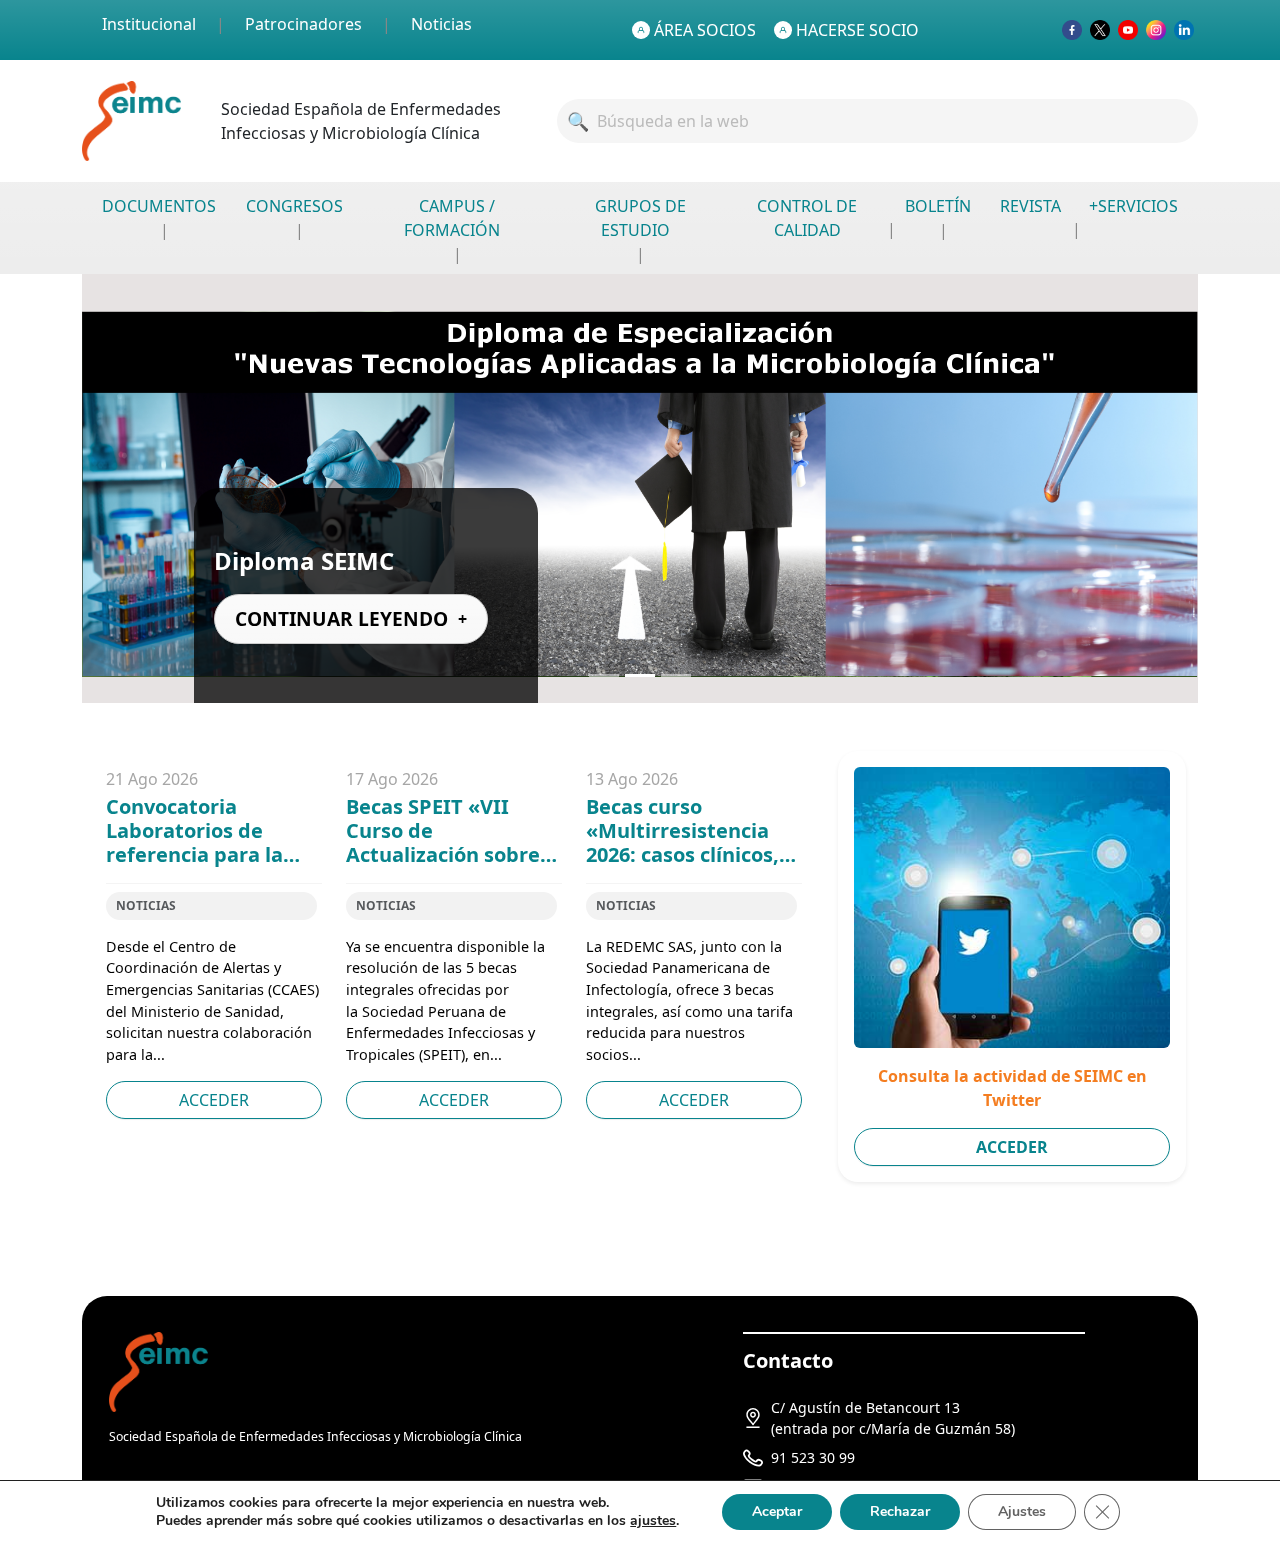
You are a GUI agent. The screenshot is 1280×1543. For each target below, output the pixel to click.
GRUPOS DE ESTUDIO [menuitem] (640, 218)
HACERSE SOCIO (857, 30)
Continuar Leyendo (341, 618)
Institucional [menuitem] (149, 24)
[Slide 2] (640, 675)
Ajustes (1022, 1511)
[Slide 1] (604, 675)
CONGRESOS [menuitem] (294, 206)
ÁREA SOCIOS (705, 30)
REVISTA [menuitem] (1030, 206)
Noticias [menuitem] (441, 24)
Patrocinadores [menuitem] (303, 24)
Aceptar (777, 1511)
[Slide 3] (676, 675)
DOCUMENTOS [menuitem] (159, 206)
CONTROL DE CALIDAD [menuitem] (807, 218)
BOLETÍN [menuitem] (938, 206)
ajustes (653, 1521)
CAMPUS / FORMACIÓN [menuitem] (452, 218)
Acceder (214, 1100)
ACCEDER (1012, 1147)
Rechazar (900, 1511)
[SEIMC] (158, 1370)
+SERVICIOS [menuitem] (1133, 206)
